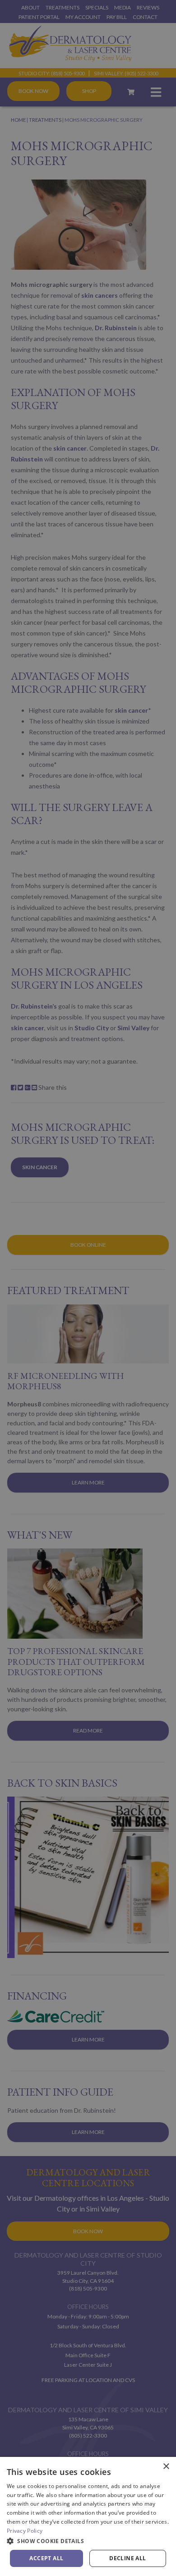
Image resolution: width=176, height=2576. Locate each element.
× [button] (166, 2467)
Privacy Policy (25, 2531)
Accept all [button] (46, 2558)
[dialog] (88, 2516)
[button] (88, 2541)
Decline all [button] (127, 2558)
